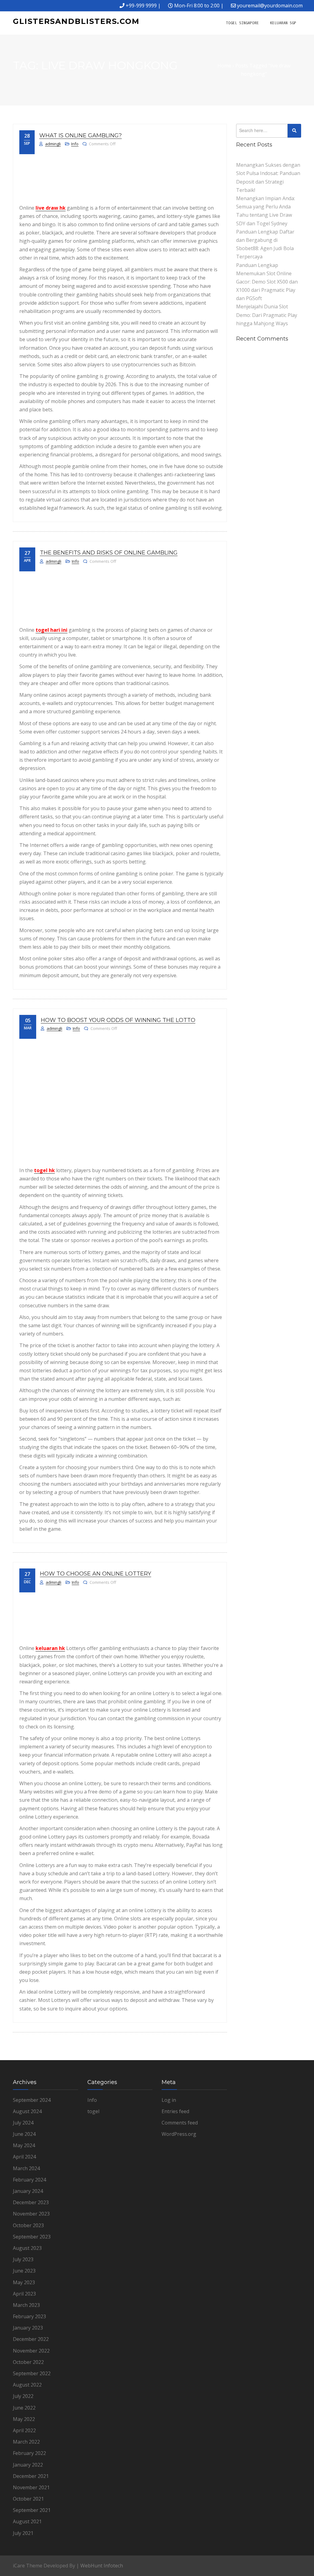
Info (75, 144)
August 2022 (27, 2385)
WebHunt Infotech (102, 2566)
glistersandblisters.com (76, 21)
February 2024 (29, 2180)
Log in (169, 2100)
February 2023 (29, 2316)
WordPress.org (179, 2134)
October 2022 (28, 2362)
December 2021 (31, 2476)
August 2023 (27, 2248)
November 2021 (31, 2487)
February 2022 (29, 2453)
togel (93, 2111)
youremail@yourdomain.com (270, 6)
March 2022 (26, 2442)
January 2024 (28, 2191)
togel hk (44, 1170)
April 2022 (24, 2430)
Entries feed (175, 2111)
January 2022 (28, 2465)
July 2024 (23, 2123)
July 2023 (23, 2259)
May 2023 (24, 2282)
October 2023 (28, 2225)
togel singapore (242, 23)
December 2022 (31, 2339)
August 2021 (27, 2521)
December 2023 (31, 2202)
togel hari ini (52, 630)
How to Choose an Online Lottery (96, 1574)
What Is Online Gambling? (80, 135)
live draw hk (51, 208)
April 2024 (24, 2157)
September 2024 (32, 2100)
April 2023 (24, 2294)
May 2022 (24, 2419)
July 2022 (23, 2396)
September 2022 (32, 2373)
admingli (53, 144)
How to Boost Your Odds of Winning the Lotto (118, 1020)
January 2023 (28, 2328)
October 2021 (28, 2499)
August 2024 (27, 2111)
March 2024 (26, 2168)
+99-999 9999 (141, 6)
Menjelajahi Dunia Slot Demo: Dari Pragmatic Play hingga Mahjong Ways (267, 315)
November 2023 (31, 2214)
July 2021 (23, 2533)
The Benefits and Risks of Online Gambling (109, 553)
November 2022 (31, 2351)
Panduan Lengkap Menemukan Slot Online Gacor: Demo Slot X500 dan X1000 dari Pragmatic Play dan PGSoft (267, 282)
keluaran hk (50, 1648)
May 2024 (24, 2145)
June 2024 (24, 2134)
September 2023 (32, 2237)
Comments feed (180, 2123)
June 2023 (24, 2271)
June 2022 (24, 2408)
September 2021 (32, 2510)
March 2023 (26, 2305)
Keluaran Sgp (283, 23)
